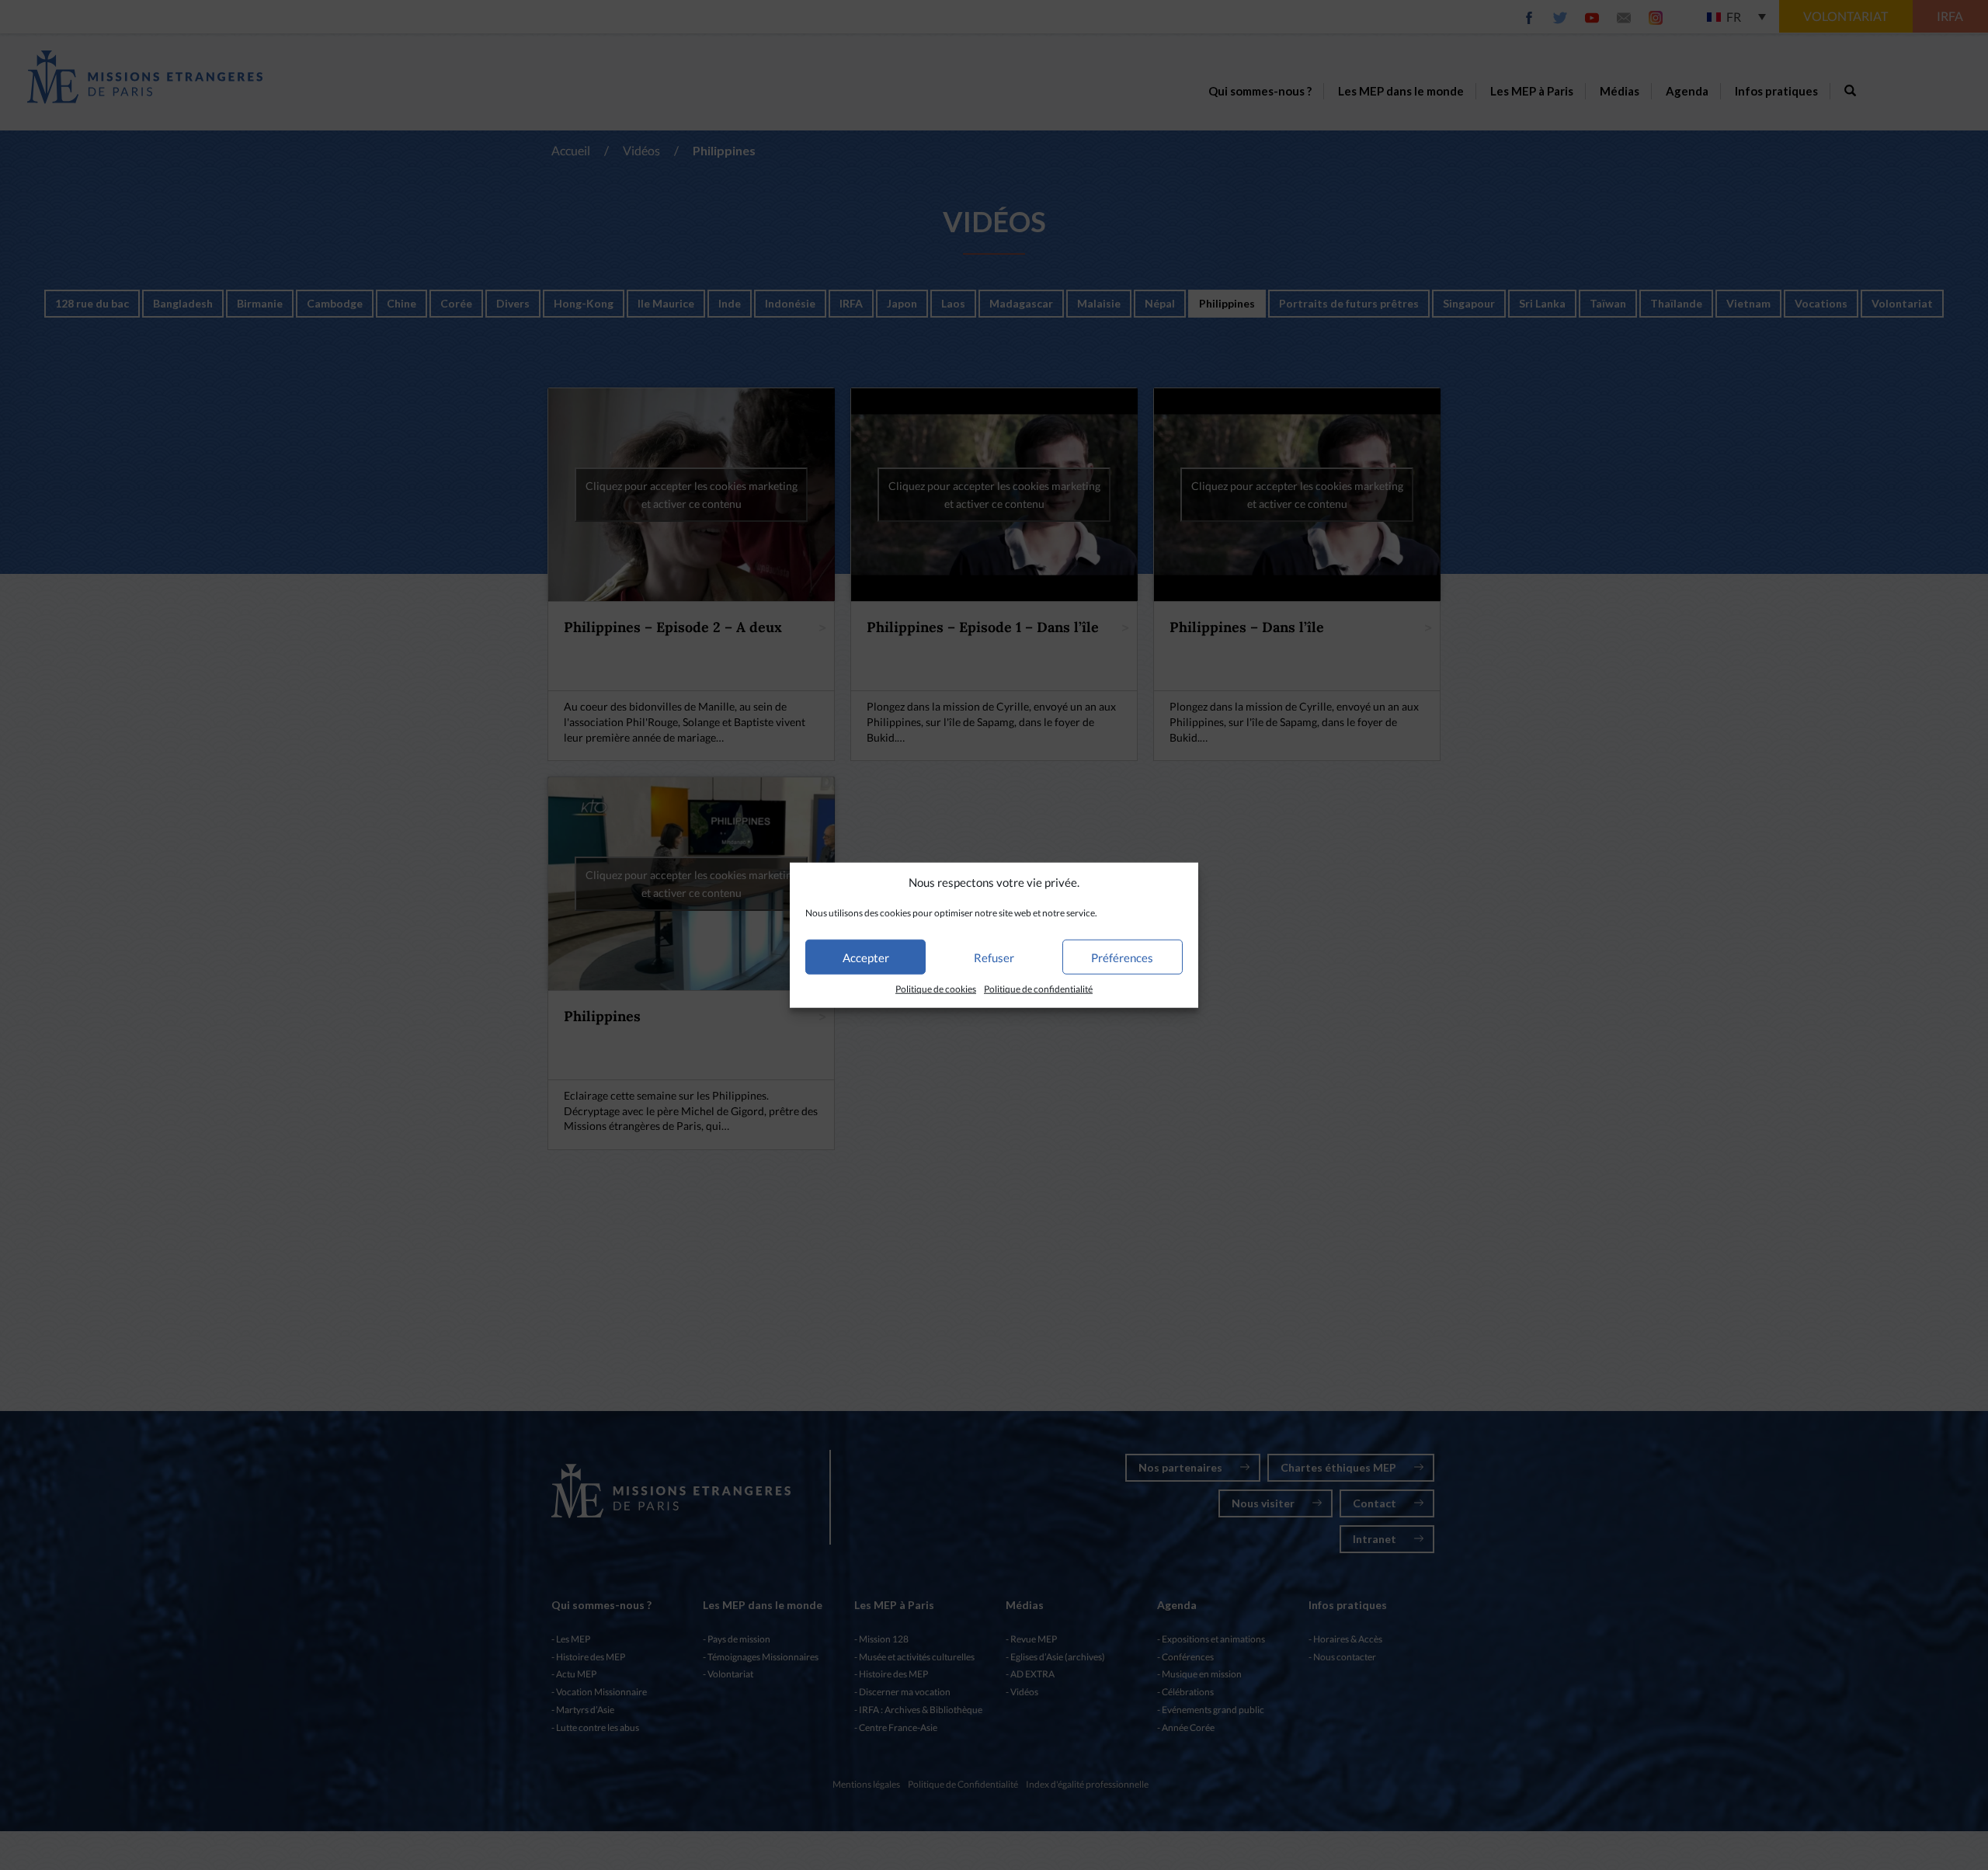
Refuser (994, 958)
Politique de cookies (936, 989)
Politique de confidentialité (1038, 989)
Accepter (866, 958)
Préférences (1122, 958)
